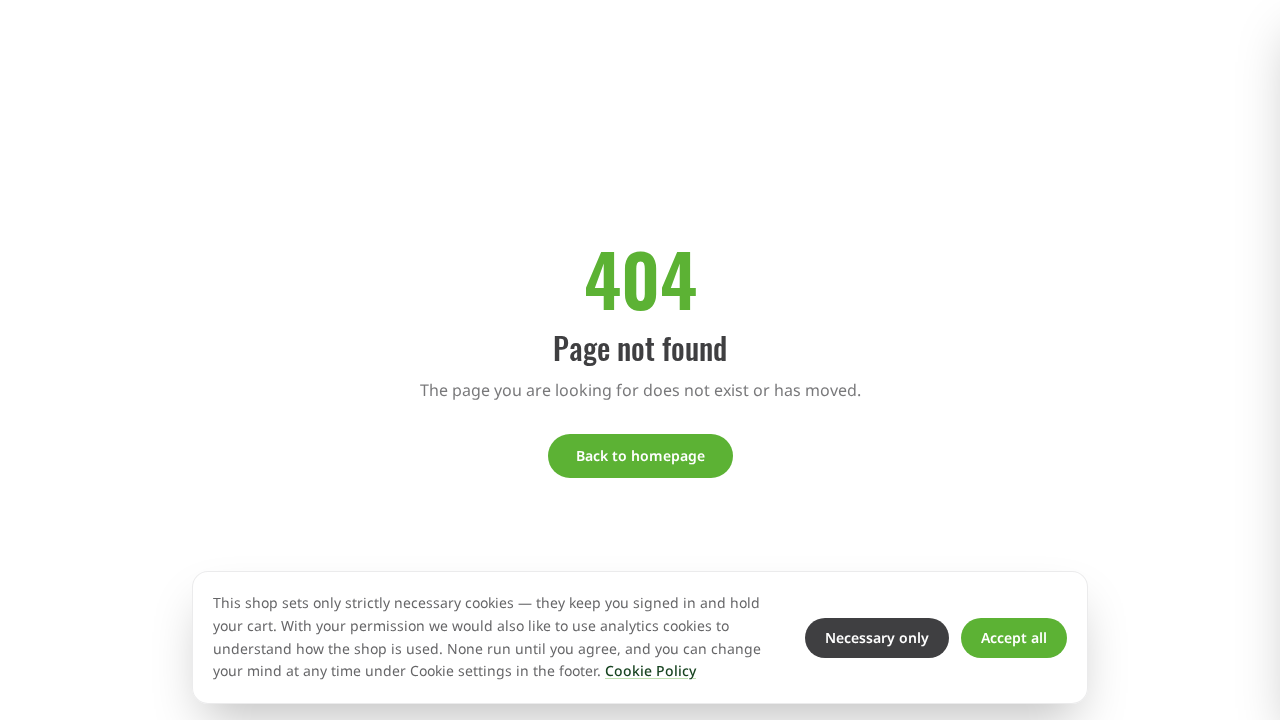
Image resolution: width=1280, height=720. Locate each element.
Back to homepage (640, 455)
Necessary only (877, 637)
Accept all (1014, 637)
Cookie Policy (650, 670)
